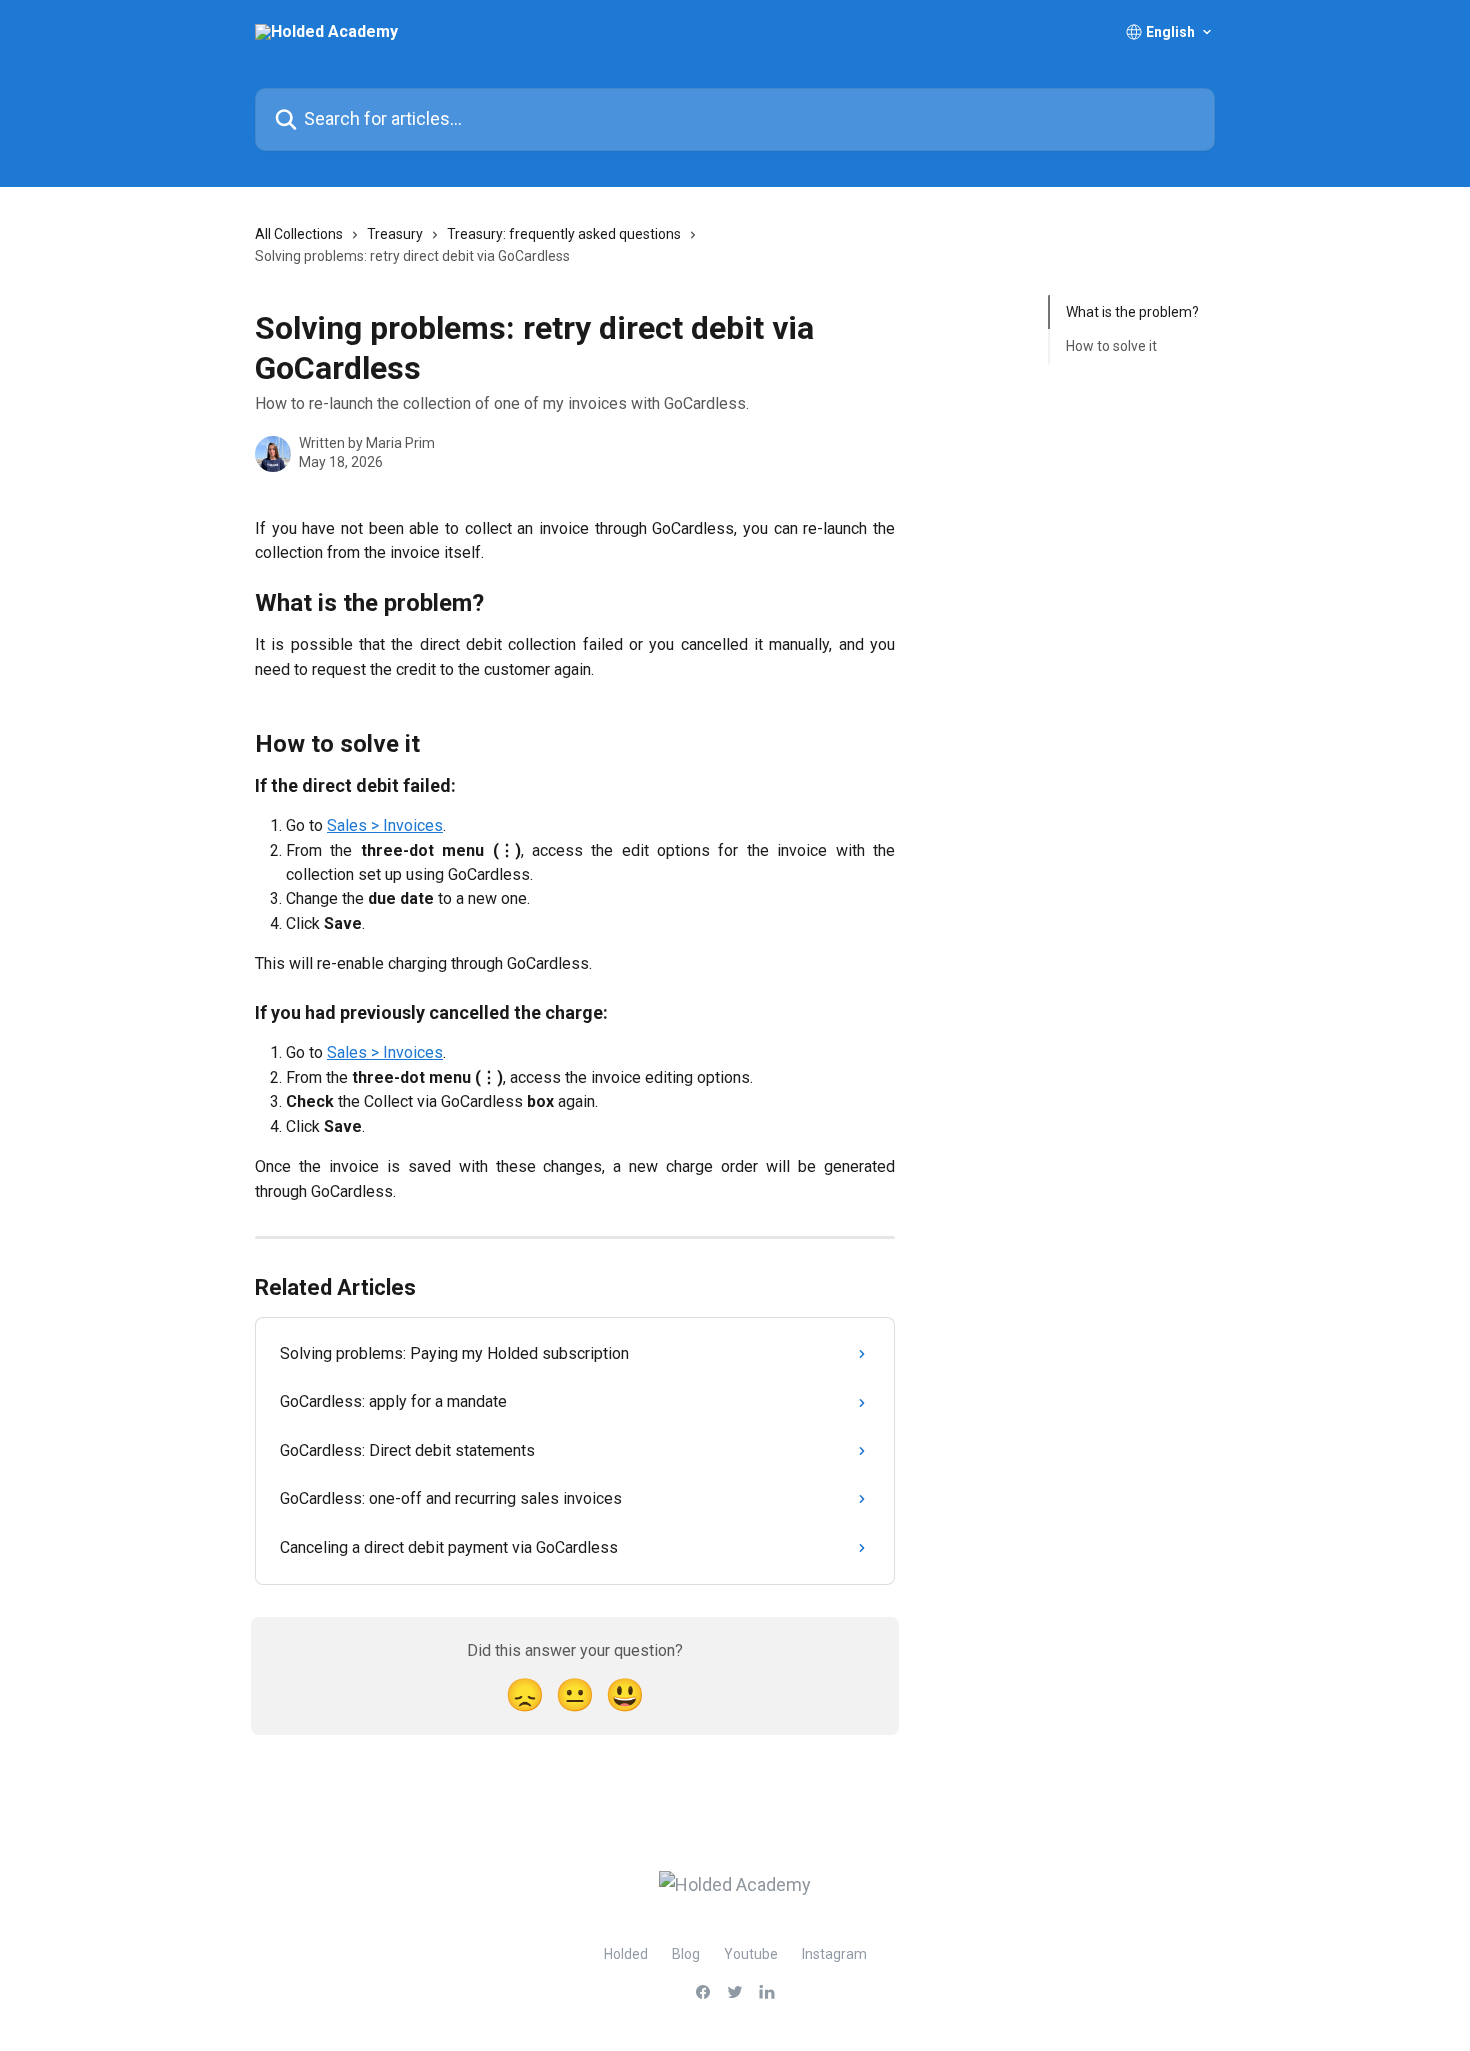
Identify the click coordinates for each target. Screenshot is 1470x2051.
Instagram (834, 1954)
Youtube (751, 1954)
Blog (686, 1954)
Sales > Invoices (385, 825)
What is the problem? (1132, 312)
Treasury (395, 234)
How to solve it (1111, 346)
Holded (626, 1954)
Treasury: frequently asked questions (564, 234)
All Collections (299, 234)
